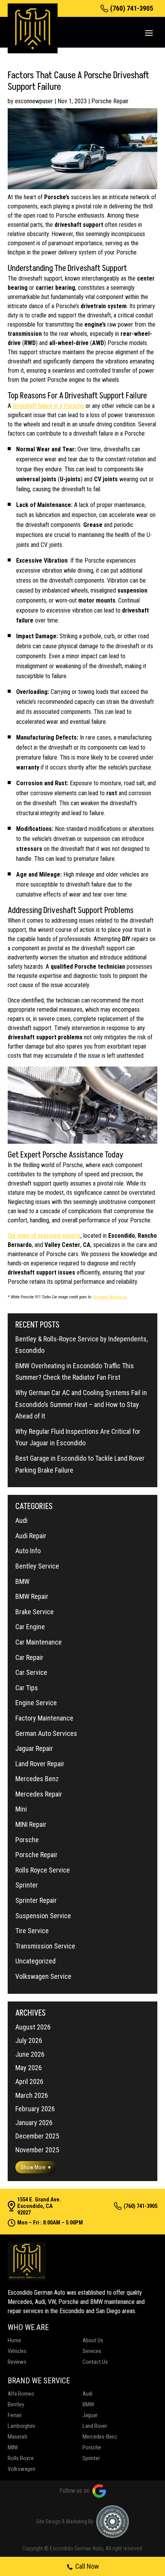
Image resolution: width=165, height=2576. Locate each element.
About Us (93, 2340)
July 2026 (29, 2040)
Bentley (16, 2404)
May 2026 (29, 2068)
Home (14, 2340)
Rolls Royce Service (43, 1870)
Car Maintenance (39, 1642)
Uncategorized (35, 1961)
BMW (22, 1581)
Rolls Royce (21, 2458)
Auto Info (28, 1551)
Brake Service (35, 1612)
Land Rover (95, 2426)
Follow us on (74, 2491)
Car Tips (27, 1688)
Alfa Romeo (21, 2394)
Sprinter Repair (36, 1900)
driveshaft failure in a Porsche (48, 406)
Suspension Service (43, 1916)
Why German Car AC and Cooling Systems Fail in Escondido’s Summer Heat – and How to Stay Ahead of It (81, 1404)
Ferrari (15, 2415)
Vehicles (17, 2351)
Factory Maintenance (44, 1718)
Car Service (31, 1672)
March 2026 (32, 2095)
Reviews (17, 2362)
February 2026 (35, 2109)
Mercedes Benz (37, 1779)
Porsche (27, 1840)
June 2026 (30, 2054)
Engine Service (36, 1703)
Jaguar (90, 2415)
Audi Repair (31, 1536)
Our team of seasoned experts (44, 1236)
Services (92, 2351)
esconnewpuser (34, 101)
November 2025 (37, 2150)
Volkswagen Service (43, 1976)
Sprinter (27, 1885)
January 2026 (34, 2123)
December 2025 (37, 2136)
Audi (21, 1520)
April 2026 (29, 2081)
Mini (21, 1809)
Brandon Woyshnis (110, 1297)
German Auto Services (46, 1733)
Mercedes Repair (39, 1794)
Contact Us (95, 2362)
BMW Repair (32, 1596)
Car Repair (29, 1657)
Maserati (17, 2437)
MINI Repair (31, 1824)
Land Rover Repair (40, 1764)
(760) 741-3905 (132, 8)
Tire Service (32, 1931)
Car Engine (30, 1627)
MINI (13, 2447)
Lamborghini (21, 2426)
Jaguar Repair (34, 1748)
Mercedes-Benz (100, 2437)
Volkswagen (21, 2469)
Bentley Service (37, 1566)
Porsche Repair (110, 101)
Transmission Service (45, 1946)
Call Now (87, 2566)
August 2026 (33, 2027)
